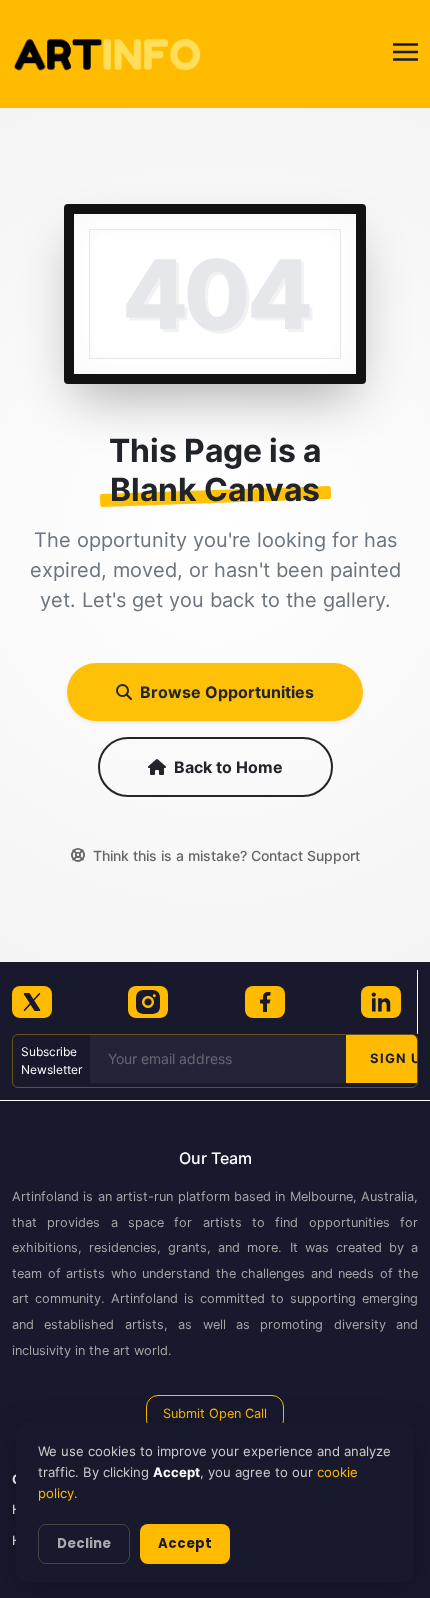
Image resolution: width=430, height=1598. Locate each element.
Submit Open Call (215, 1413)
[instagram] (148, 1002)
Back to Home (228, 767)
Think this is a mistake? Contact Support (226, 855)
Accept (185, 1543)
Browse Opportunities (227, 692)
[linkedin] (381, 1002)
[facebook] (265, 1002)
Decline (84, 1543)
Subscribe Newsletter (51, 1060)
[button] (405, 54)
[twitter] (32, 1002)
